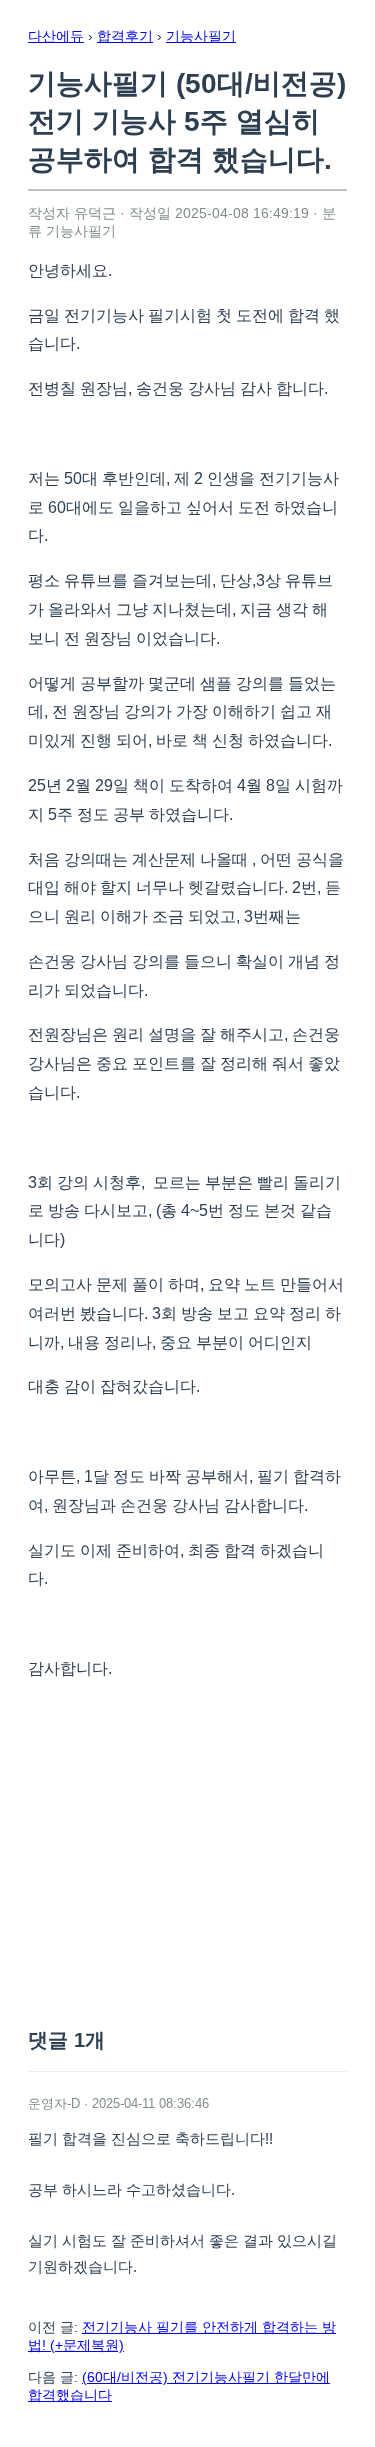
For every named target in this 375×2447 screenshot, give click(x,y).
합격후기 (125, 36)
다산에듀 (56, 36)
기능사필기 (201, 36)
